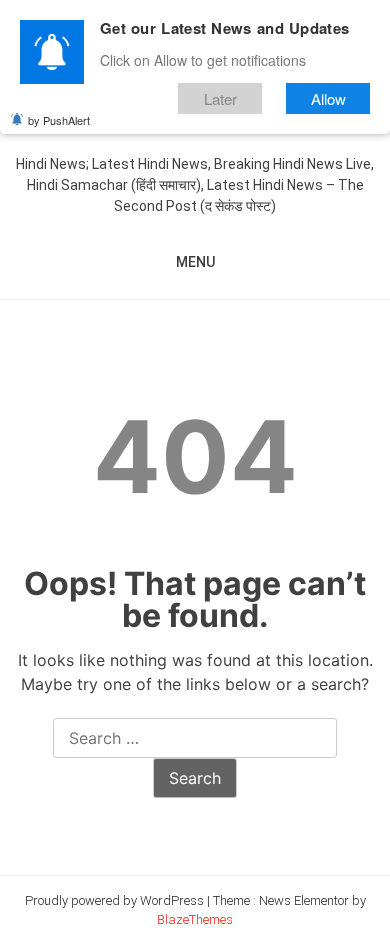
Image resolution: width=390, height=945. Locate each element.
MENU (195, 262)
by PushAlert (59, 120)
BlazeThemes (195, 919)
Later (220, 98)
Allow (328, 98)
